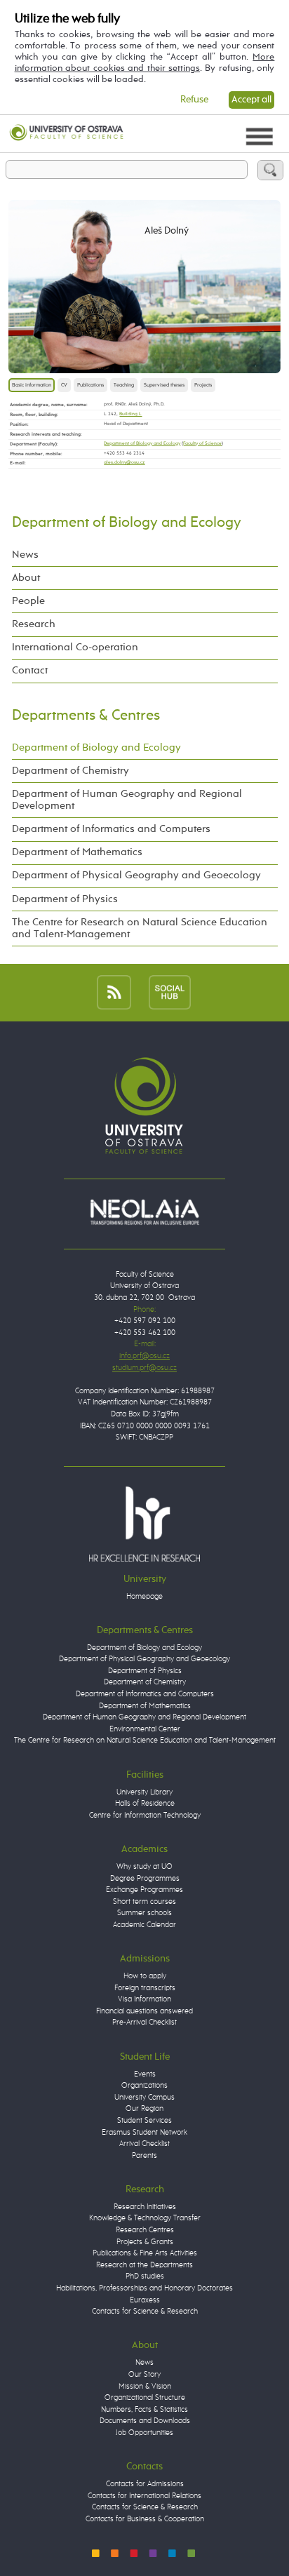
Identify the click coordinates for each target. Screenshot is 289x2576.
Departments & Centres (86, 716)
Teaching (124, 385)
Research (34, 624)
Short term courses (144, 1901)
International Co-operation (75, 648)
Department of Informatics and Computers (111, 829)
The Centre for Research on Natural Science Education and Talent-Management (140, 928)
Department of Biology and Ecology (142, 444)
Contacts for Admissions (145, 2484)
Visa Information (144, 1999)
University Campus (144, 2097)
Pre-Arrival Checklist (144, 2022)
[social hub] (170, 992)
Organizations (144, 2085)
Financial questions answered (144, 2011)
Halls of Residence (145, 1803)
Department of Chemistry (70, 771)
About (26, 578)
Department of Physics (65, 899)
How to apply (145, 1976)
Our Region (144, 2108)
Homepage (144, 1596)
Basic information (32, 385)
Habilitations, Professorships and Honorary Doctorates (144, 2288)
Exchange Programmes (144, 1890)
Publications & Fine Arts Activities (145, 2253)
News (25, 555)
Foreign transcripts (145, 1988)
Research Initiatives (145, 2207)
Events (145, 2074)
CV (64, 385)
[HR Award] (144, 1523)
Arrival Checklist (144, 2144)
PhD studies (145, 2276)
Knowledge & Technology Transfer (145, 2218)
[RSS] (114, 992)
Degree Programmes (145, 1878)
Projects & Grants (145, 2242)
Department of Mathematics (77, 852)
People (28, 601)
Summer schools (144, 1913)
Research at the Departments (144, 2265)
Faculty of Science (202, 444)
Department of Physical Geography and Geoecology (136, 876)
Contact (30, 671)
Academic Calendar (144, 1925)
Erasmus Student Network (144, 2132)
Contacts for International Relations (144, 2496)
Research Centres (145, 2230)
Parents (144, 2155)
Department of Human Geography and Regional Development (127, 800)
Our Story (144, 2374)
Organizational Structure (145, 2397)
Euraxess (145, 2300)
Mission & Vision (145, 2386)
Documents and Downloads (145, 2421)
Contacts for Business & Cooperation (145, 2519)
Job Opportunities (144, 2433)
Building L (130, 414)
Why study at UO (144, 1866)
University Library (144, 1792)
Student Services (144, 2120)
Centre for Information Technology (145, 1815)
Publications (90, 385)
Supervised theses (164, 385)
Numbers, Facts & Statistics (144, 2409)
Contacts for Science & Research (145, 2311)
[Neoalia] (144, 1212)
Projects (203, 385)
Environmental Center (145, 1729)
